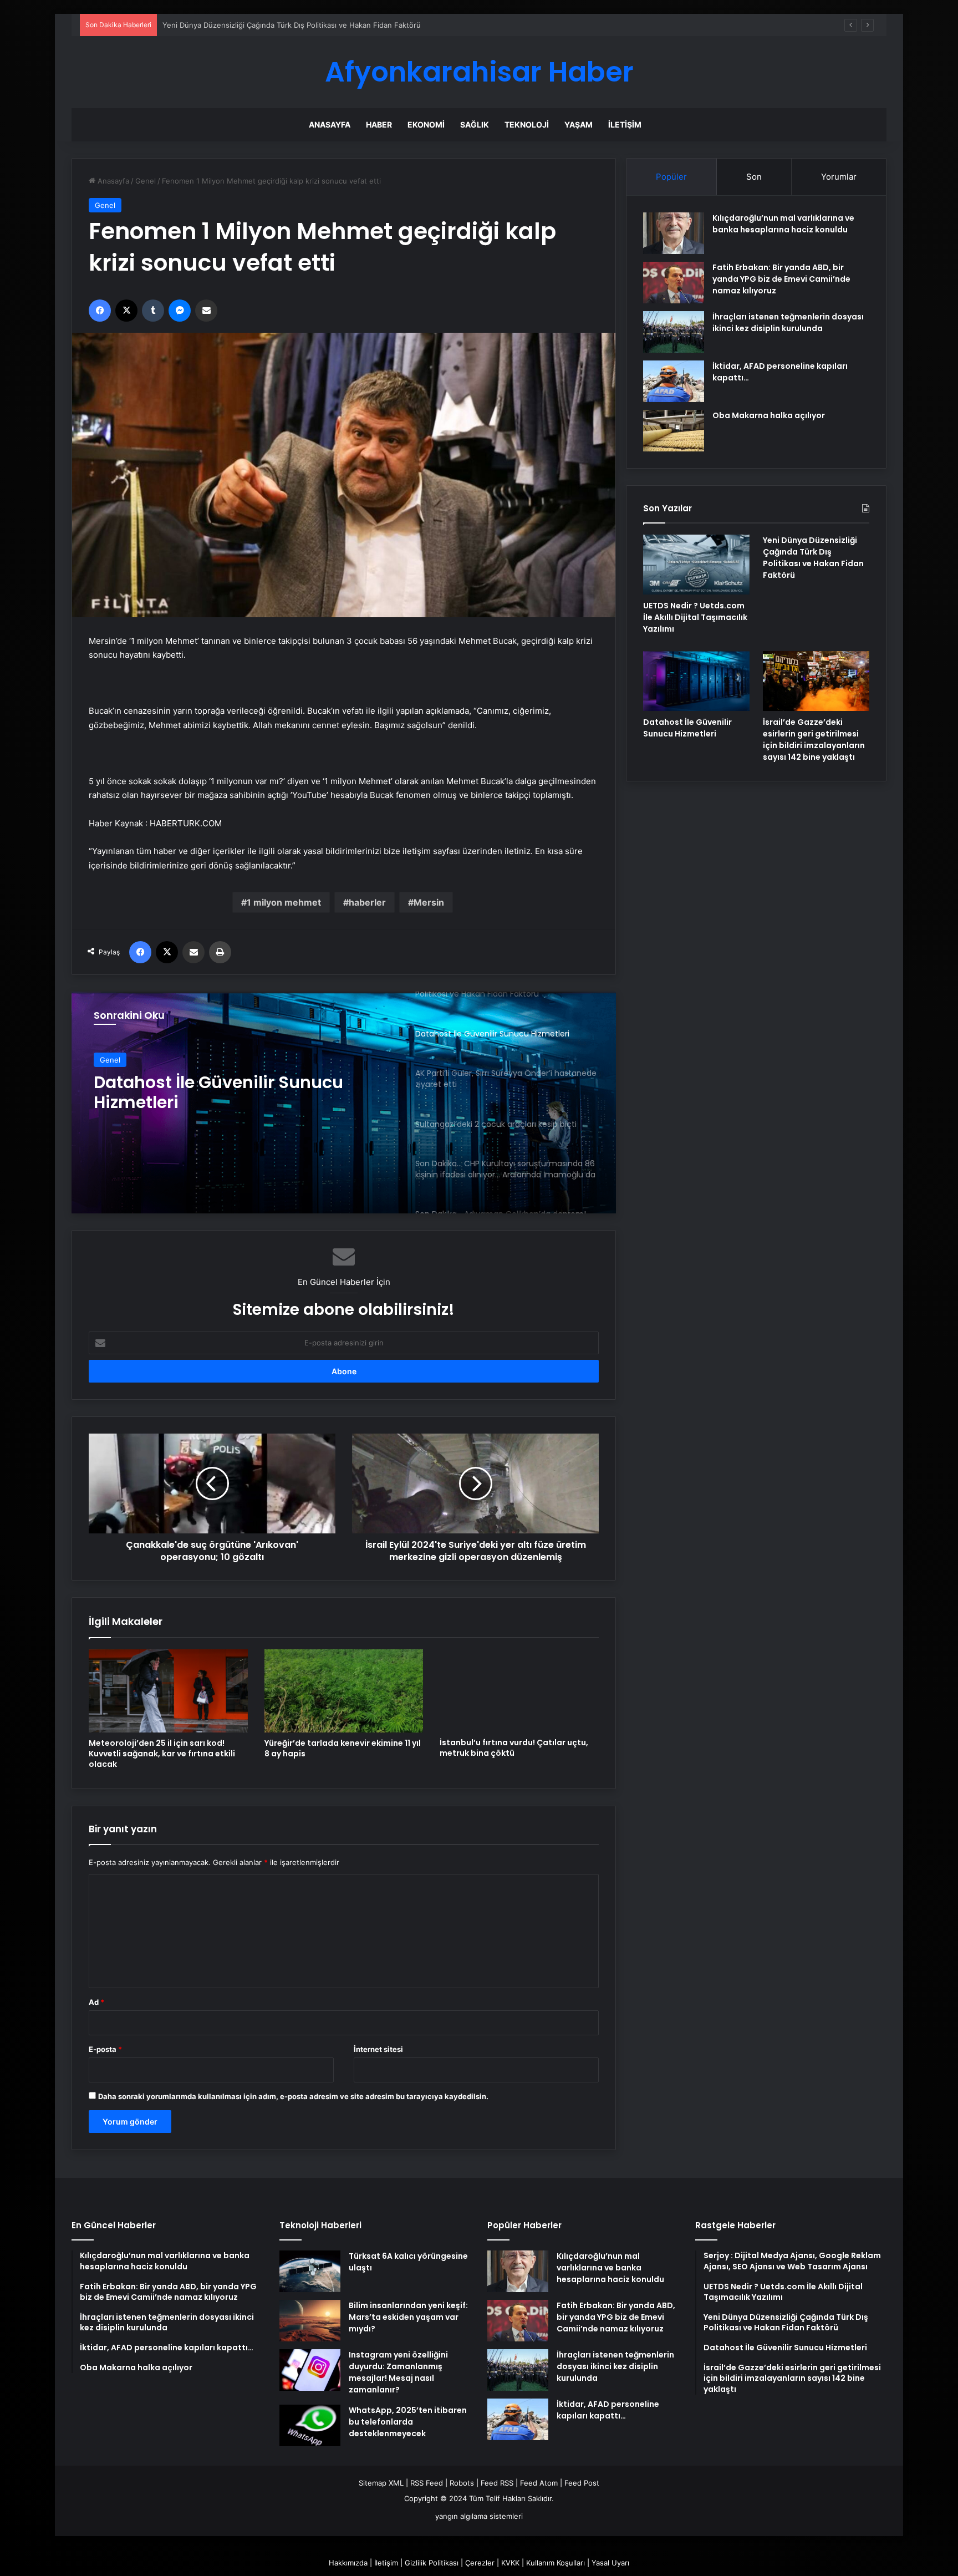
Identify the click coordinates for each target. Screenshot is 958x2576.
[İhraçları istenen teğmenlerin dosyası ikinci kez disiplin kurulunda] (674, 332)
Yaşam (579, 125)
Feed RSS (497, 2483)
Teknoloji (527, 125)
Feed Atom (539, 2483)
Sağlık (475, 125)
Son (754, 177)
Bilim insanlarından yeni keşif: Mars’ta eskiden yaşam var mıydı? (408, 2317)
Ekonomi (426, 125)
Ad (96, 2002)
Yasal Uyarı (610, 2563)
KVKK (510, 2563)
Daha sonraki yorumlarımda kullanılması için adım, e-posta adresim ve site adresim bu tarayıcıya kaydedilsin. (293, 2096)
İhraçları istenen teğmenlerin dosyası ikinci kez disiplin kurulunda (788, 322)
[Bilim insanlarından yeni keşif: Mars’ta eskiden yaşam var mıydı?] (310, 2321)
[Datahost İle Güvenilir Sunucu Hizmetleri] (696, 681)
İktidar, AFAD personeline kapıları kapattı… (608, 2410)
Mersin (429, 902)
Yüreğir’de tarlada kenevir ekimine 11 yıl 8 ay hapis (343, 1748)
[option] (344, 1102)
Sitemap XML (381, 2483)
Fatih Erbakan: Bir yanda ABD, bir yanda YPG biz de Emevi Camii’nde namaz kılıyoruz (781, 279)
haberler (367, 902)
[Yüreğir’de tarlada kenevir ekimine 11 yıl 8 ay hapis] (344, 1691)
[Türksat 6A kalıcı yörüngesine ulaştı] (310, 2271)
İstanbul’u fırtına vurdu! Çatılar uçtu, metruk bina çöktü (514, 1748)
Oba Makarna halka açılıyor (769, 415)
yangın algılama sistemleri (479, 2516)
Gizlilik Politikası (432, 2563)
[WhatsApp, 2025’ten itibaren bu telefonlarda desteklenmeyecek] (310, 2425)
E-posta (105, 2049)
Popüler (671, 177)
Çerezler (480, 2563)
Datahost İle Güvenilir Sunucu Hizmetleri (687, 728)
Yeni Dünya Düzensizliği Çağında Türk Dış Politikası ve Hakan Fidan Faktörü (813, 558)
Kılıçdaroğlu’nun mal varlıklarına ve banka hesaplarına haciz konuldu (783, 224)
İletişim (625, 125)
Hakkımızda (348, 2563)
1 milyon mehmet (284, 902)
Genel (146, 181)
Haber (379, 125)
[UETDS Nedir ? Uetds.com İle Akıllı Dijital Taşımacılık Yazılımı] (696, 565)
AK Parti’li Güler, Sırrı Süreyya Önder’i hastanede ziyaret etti (218, 1093)
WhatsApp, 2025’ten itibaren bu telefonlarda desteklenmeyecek (408, 2422)
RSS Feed (427, 2483)
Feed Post (582, 2483)
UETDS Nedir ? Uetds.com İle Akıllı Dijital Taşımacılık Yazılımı (695, 617)
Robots (462, 2483)
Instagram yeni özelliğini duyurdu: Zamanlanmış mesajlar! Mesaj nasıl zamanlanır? (398, 2372)
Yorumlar (839, 177)
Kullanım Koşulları (556, 2563)
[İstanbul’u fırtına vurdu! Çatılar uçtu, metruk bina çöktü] (519, 1691)
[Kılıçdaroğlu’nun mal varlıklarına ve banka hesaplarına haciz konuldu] (674, 233)
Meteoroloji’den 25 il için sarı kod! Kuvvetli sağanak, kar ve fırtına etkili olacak (162, 1754)
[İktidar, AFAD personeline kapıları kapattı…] (674, 381)
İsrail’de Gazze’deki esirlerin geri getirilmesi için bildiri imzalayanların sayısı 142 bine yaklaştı (814, 740)
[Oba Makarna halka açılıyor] (674, 431)
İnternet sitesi (378, 2049)
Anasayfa (330, 125)
